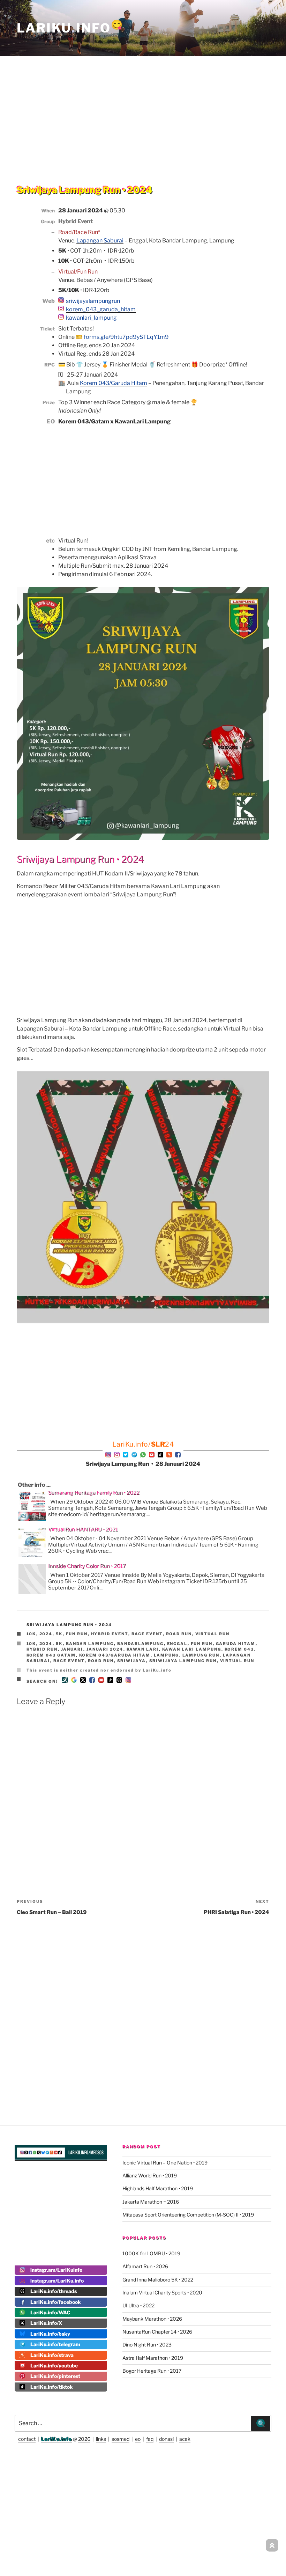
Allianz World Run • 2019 (150, 2175)
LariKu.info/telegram (55, 2344)
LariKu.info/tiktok (52, 2387)
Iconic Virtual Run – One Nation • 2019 (165, 2163)
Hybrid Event (110, 1634)
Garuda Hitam (236, 1644)
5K (59, 1634)
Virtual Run (213, 1634)
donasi (166, 2439)
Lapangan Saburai (100, 241)
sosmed (121, 2439)
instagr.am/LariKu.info (57, 2281)
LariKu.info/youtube (54, 2366)
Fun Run (77, 1634)
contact (27, 2439)
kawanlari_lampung (91, 318)
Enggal (177, 1644)
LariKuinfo (70, 28)
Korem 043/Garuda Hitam (114, 383)
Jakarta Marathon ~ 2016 (151, 2202)
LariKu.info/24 (143, 1444)
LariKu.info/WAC (50, 2312)
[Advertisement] (143, 106)
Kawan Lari (143, 1649)
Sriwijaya (132, 1661)
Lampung (167, 1655)
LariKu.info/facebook (56, 2302)
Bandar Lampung (90, 1644)
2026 (84, 2439)
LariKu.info (57, 2439)
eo (138, 2439)
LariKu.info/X (46, 2323)
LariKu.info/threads (54, 2291)
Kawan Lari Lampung (192, 1649)
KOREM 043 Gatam (51, 1655)
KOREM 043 (239, 1649)
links (101, 2439)
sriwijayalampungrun (93, 301)
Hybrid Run (42, 1649)
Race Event (147, 1634)
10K (31, 1634)
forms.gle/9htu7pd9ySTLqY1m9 (126, 337)
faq (150, 2439)
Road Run (179, 1634)
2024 (46, 1634)
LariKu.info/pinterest (55, 2376)
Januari (72, 1649)
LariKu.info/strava (52, 2355)
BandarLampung (141, 1644)
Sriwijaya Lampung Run (183, 1661)
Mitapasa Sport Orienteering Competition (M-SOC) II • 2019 (188, 2215)
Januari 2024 (105, 1649)
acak (185, 2439)
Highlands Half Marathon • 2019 (158, 2188)
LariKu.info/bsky (50, 2334)
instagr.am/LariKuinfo (56, 2270)
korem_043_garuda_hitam (101, 309)
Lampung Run (201, 1655)
